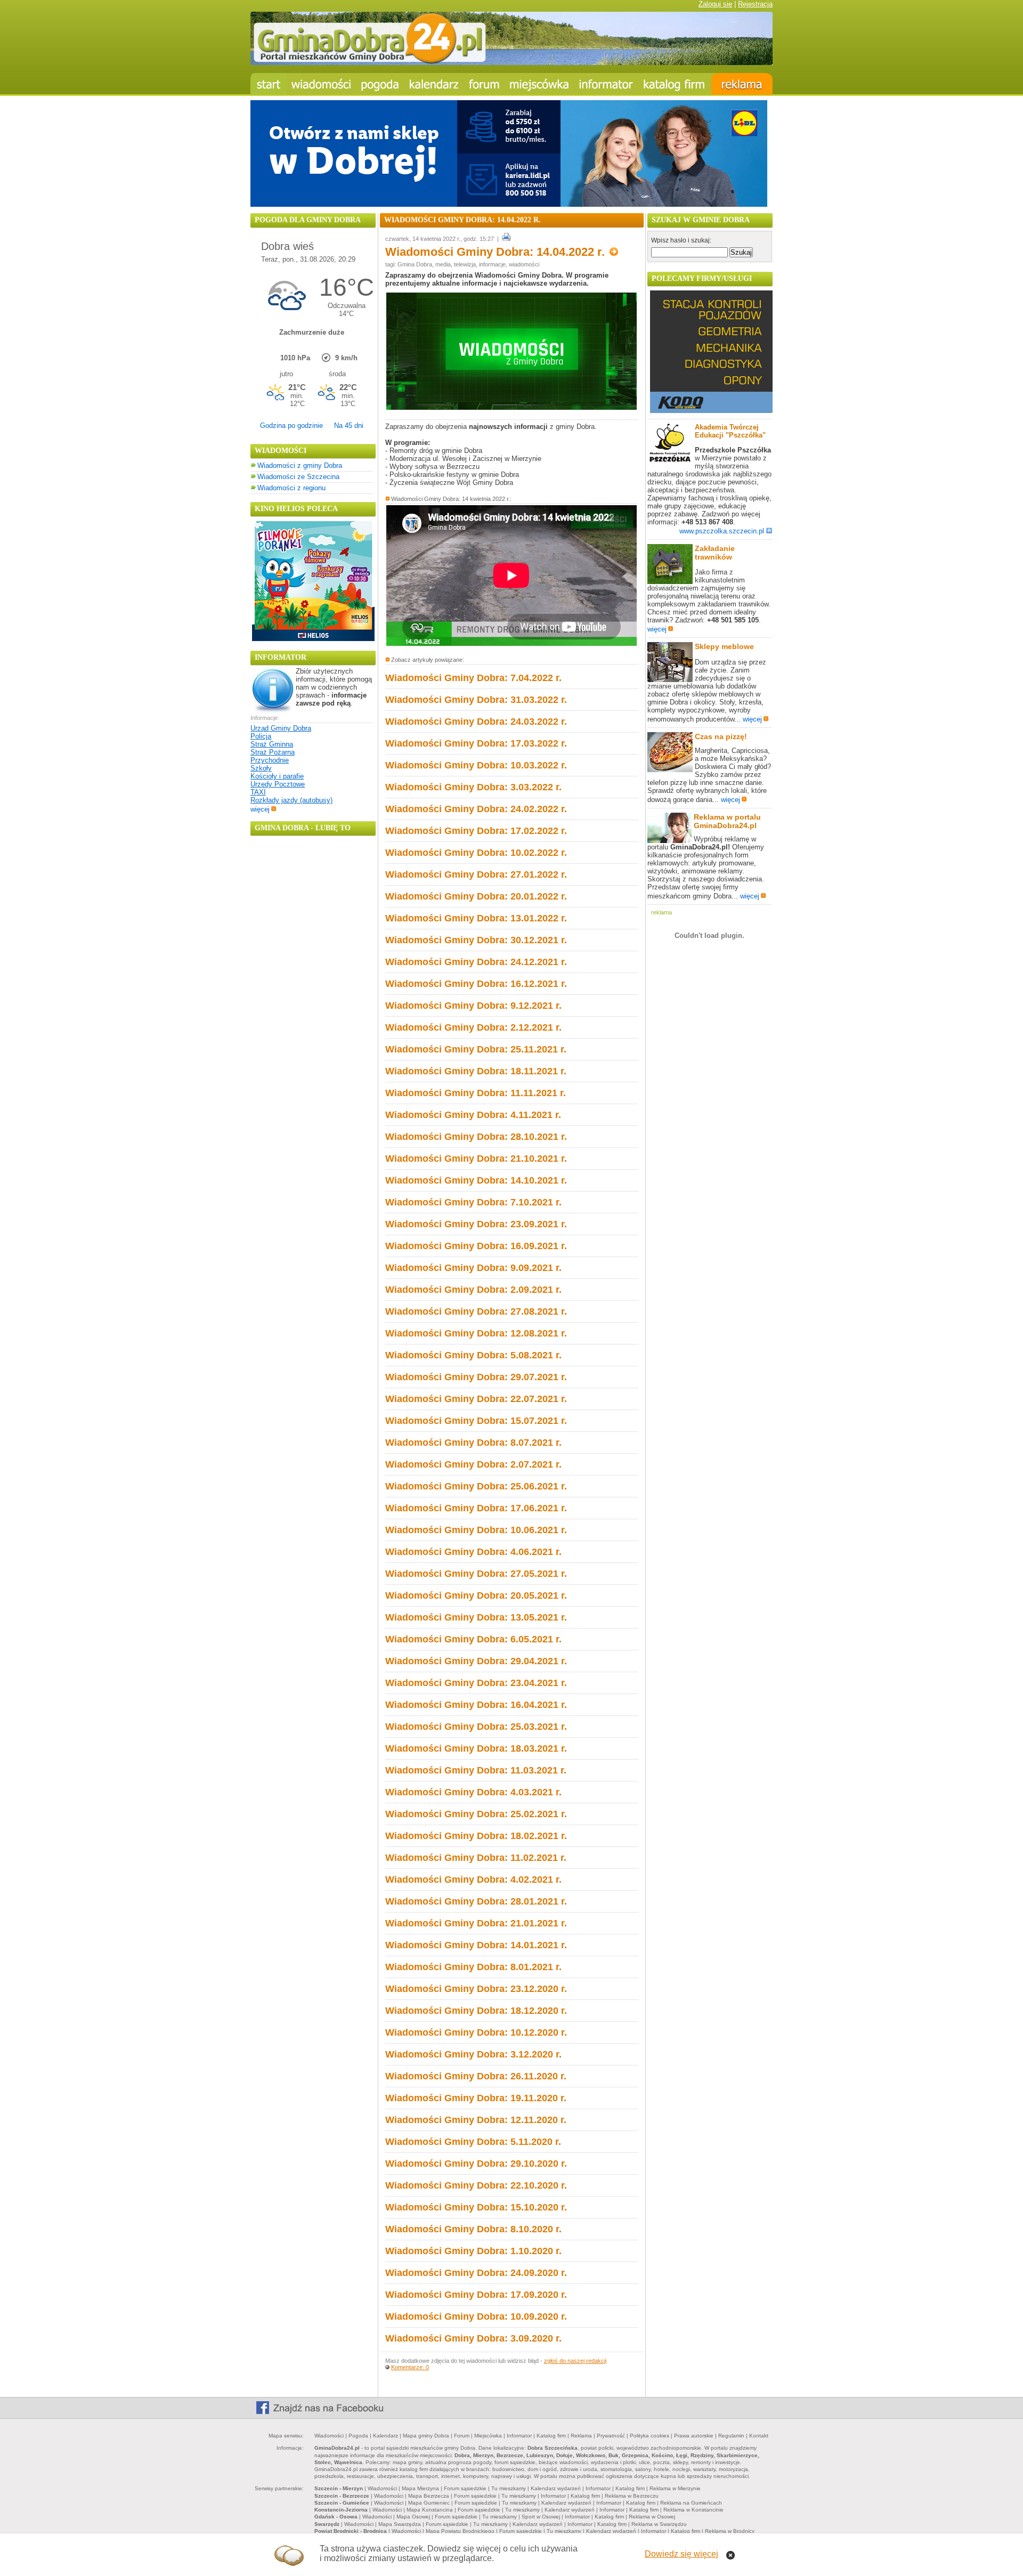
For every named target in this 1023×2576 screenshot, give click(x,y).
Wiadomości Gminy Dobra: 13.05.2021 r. (476, 1617)
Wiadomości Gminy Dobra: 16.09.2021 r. (476, 1246)
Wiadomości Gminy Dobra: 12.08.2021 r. (476, 1333)
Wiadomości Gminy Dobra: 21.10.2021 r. (476, 1159)
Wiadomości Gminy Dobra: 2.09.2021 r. (473, 1290)
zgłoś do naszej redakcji (575, 2361)
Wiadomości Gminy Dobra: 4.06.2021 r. (473, 1552)
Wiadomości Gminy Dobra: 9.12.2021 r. (473, 1006)
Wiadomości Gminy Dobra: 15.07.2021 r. (476, 1421)
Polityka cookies (649, 2436)
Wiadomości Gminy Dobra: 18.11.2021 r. (476, 1071)
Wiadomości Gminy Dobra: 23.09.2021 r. (476, 1224)
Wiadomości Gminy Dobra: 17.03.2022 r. (476, 743)
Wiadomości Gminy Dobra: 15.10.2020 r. (476, 2207)
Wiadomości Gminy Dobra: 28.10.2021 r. (476, 1137)
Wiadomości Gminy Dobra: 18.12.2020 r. (476, 2011)
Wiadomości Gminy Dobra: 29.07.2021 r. (476, 1377)
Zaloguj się (715, 4)
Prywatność (611, 2436)
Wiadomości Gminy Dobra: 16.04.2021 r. (476, 1705)
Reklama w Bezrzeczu (632, 2496)
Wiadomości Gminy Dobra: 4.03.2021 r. (473, 1792)
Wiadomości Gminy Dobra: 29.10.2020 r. (476, 2164)
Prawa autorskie (694, 2436)
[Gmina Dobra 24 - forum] (484, 84)
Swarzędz (327, 2524)
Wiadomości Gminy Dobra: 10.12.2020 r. (476, 2032)
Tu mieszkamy (509, 2488)
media (443, 264)
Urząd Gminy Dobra (281, 728)
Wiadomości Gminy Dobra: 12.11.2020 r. (476, 2120)
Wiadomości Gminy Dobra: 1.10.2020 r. (473, 2251)
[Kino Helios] (313, 639)
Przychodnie (270, 760)
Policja (261, 736)
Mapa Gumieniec (429, 2503)
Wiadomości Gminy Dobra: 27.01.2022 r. (476, 874)
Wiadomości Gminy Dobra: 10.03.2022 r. (476, 765)
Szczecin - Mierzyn (339, 2488)
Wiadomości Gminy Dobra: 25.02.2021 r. (476, 1814)
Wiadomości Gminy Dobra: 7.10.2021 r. (473, 1202)
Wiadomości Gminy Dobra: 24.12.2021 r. (476, 962)
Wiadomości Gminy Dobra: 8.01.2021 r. (473, 1967)
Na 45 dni (349, 426)
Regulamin (731, 2436)
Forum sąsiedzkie (465, 2488)
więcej (260, 809)
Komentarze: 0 (410, 2367)
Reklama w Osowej (652, 2517)
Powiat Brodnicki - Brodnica (351, 2531)
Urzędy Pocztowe (278, 784)
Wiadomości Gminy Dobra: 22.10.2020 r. (476, 2185)
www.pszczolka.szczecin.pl (722, 531)
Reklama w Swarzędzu (659, 2524)
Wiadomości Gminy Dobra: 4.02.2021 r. (473, 1880)
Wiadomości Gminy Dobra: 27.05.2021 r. (476, 1574)
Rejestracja (755, 4)
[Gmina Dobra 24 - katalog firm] (675, 84)
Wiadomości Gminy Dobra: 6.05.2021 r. (473, 1639)
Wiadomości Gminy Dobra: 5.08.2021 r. (473, 1355)
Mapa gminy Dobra (426, 2436)
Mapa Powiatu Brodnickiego (460, 2531)
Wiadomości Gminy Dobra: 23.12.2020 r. (476, 1989)
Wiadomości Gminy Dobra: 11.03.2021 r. (476, 1770)
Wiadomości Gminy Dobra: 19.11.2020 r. (476, 2098)
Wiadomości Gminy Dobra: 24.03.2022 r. (476, 722)
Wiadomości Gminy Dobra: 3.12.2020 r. (473, 2054)
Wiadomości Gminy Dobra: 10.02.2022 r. (476, 853)
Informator (519, 2436)
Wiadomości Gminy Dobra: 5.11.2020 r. (473, 2142)
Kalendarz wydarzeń (556, 2488)
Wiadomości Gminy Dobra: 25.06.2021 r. (476, 1486)
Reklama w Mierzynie (675, 2488)
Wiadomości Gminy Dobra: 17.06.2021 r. (476, 1508)
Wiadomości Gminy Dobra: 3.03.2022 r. (473, 787)
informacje (492, 264)
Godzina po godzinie (291, 426)
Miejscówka (488, 2436)
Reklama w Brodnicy (730, 2531)
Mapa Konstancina (430, 2510)
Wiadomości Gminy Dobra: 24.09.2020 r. (476, 2273)
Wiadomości (329, 2436)
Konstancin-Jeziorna (341, 2510)
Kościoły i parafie (277, 776)
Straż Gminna (272, 744)
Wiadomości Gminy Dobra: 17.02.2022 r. (476, 831)
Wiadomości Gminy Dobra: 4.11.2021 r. (473, 1115)
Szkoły (261, 768)
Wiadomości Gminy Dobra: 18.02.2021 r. (476, 1836)
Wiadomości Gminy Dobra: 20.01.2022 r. (476, 896)
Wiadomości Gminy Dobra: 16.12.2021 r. (476, 984)
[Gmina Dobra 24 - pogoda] (380, 84)
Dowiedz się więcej (681, 2554)
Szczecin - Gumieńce (342, 2503)
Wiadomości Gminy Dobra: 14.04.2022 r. (497, 252)
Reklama (581, 2436)
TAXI (258, 792)
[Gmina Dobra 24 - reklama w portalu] (742, 84)
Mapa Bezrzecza (429, 2496)
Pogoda (358, 2436)
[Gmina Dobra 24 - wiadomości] (321, 84)
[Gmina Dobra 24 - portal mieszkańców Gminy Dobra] (511, 63)
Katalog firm (551, 2436)
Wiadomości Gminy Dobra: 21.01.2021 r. (476, 1923)
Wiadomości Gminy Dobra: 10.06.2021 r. (476, 1530)
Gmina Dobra (415, 264)
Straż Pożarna (273, 752)
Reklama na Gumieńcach (691, 2503)
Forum (462, 2436)
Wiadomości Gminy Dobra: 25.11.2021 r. (476, 1049)
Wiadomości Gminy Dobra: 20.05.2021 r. (476, 1595)
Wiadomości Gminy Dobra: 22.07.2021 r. (476, 1399)
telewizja (465, 264)
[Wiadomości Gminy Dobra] (511, 407)
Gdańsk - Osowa (336, 2517)
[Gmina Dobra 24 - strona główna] (268, 84)
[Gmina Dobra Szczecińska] (539, 84)
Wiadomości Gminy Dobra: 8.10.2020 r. (473, 2229)
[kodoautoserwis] (711, 411)
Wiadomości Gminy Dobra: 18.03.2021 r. (476, 1748)
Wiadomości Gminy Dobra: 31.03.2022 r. (476, 700)
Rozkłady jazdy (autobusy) (291, 800)
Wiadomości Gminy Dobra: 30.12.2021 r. (476, 940)
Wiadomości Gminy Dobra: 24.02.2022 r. (476, 809)
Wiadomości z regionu (291, 488)
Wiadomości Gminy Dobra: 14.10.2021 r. (476, 1180)
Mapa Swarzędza (400, 2524)
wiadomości (524, 264)
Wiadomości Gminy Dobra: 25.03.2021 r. (476, 1727)
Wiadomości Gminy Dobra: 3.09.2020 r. (473, 2338)
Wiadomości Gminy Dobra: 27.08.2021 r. (476, 1311)
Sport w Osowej (541, 2517)
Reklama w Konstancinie (693, 2510)
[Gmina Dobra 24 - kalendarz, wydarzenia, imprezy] (434, 84)
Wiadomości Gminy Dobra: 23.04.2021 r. (476, 1683)
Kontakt (759, 2436)
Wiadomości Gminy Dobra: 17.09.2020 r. (476, 2295)
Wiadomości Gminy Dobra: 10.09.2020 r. (476, 2316)
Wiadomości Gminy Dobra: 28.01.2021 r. (476, 1901)
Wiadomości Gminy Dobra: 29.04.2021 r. (476, 1661)
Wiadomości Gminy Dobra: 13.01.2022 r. (476, 918)
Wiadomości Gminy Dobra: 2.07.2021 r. (473, 1464)
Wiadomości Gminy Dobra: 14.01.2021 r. (476, 1945)
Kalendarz (385, 2436)
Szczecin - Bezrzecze (342, 2496)
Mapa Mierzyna (420, 2488)
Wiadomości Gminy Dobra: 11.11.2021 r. (476, 1093)
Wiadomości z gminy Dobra (300, 465)
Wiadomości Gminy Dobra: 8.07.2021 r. (473, 1443)
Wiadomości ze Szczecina (298, 477)
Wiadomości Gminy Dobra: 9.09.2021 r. (473, 1268)
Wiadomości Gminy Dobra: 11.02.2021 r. (476, 1858)
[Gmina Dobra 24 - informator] (606, 84)
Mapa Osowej (413, 2517)
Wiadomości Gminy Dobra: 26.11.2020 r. (476, 2076)
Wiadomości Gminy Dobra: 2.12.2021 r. (473, 1027)
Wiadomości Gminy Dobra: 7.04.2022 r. (473, 678)
